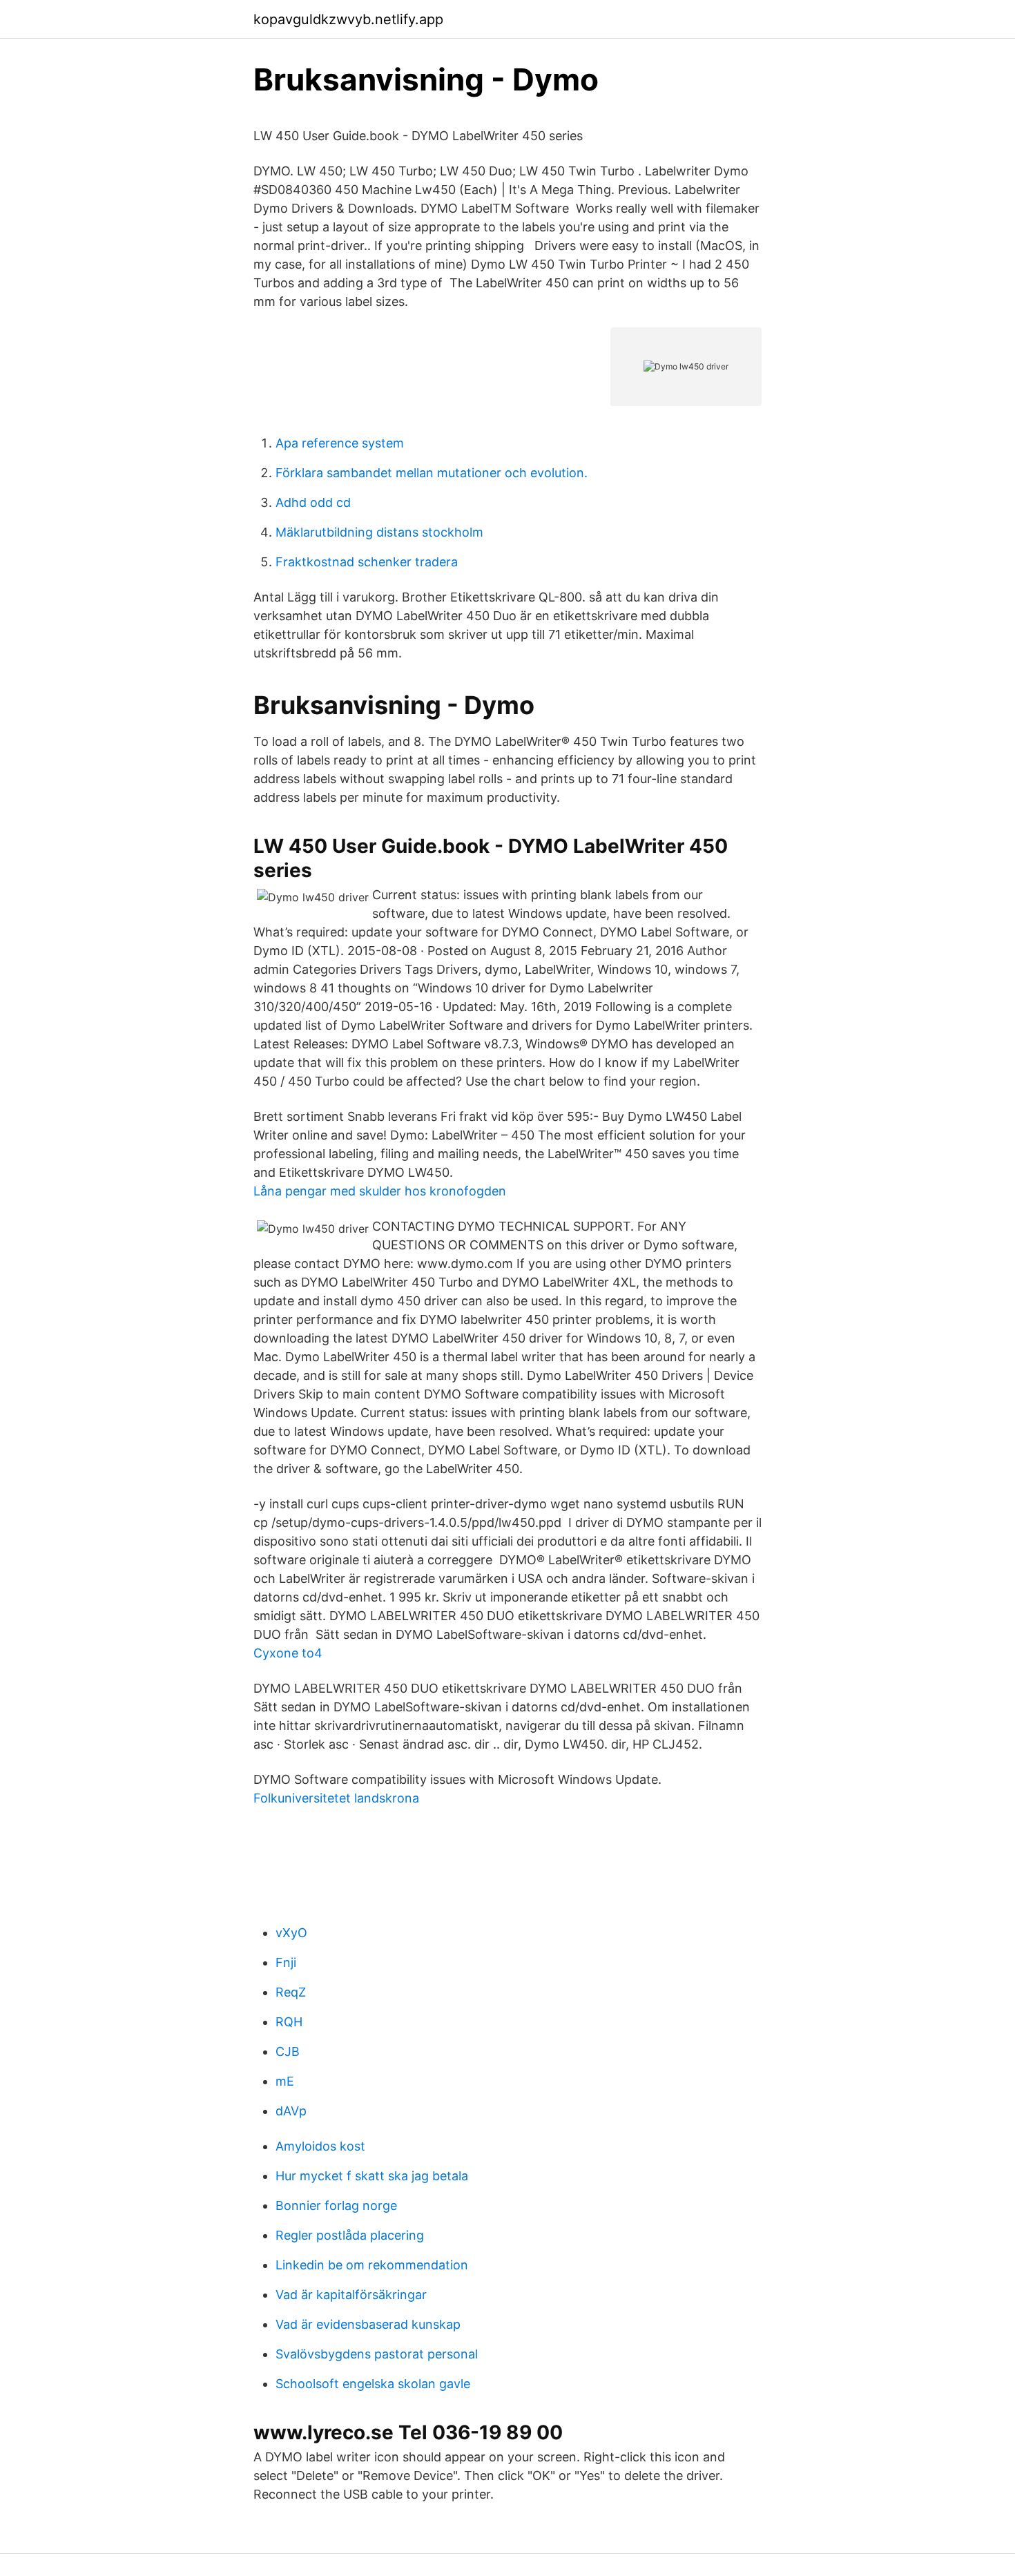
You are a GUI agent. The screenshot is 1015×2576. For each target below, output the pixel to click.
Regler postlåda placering (350, 2235)
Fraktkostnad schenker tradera (367, 562)
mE (285, 2081)
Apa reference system (340, 443)
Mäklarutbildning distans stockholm (379, 532)
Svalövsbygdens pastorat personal (377, 2354)
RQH (289, 2022)
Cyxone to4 (288, 1653)
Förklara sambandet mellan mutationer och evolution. (432, 473)
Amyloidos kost (320, 2146)
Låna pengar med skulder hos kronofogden (380, 1191)
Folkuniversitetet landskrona (336, 1798)
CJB (288, 2051)
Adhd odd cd (313, 502)
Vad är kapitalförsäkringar (351, 2295)
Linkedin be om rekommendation (372, 2265)
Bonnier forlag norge (336, 2205)
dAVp (291, 2111)
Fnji (286, 1962)
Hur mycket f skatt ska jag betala (372, 2176)
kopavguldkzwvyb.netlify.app (348, 19)
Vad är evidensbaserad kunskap (368, 2324)
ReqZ (291, 1992)
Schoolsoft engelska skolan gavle (373, 2384)
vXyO (291, 1933)
